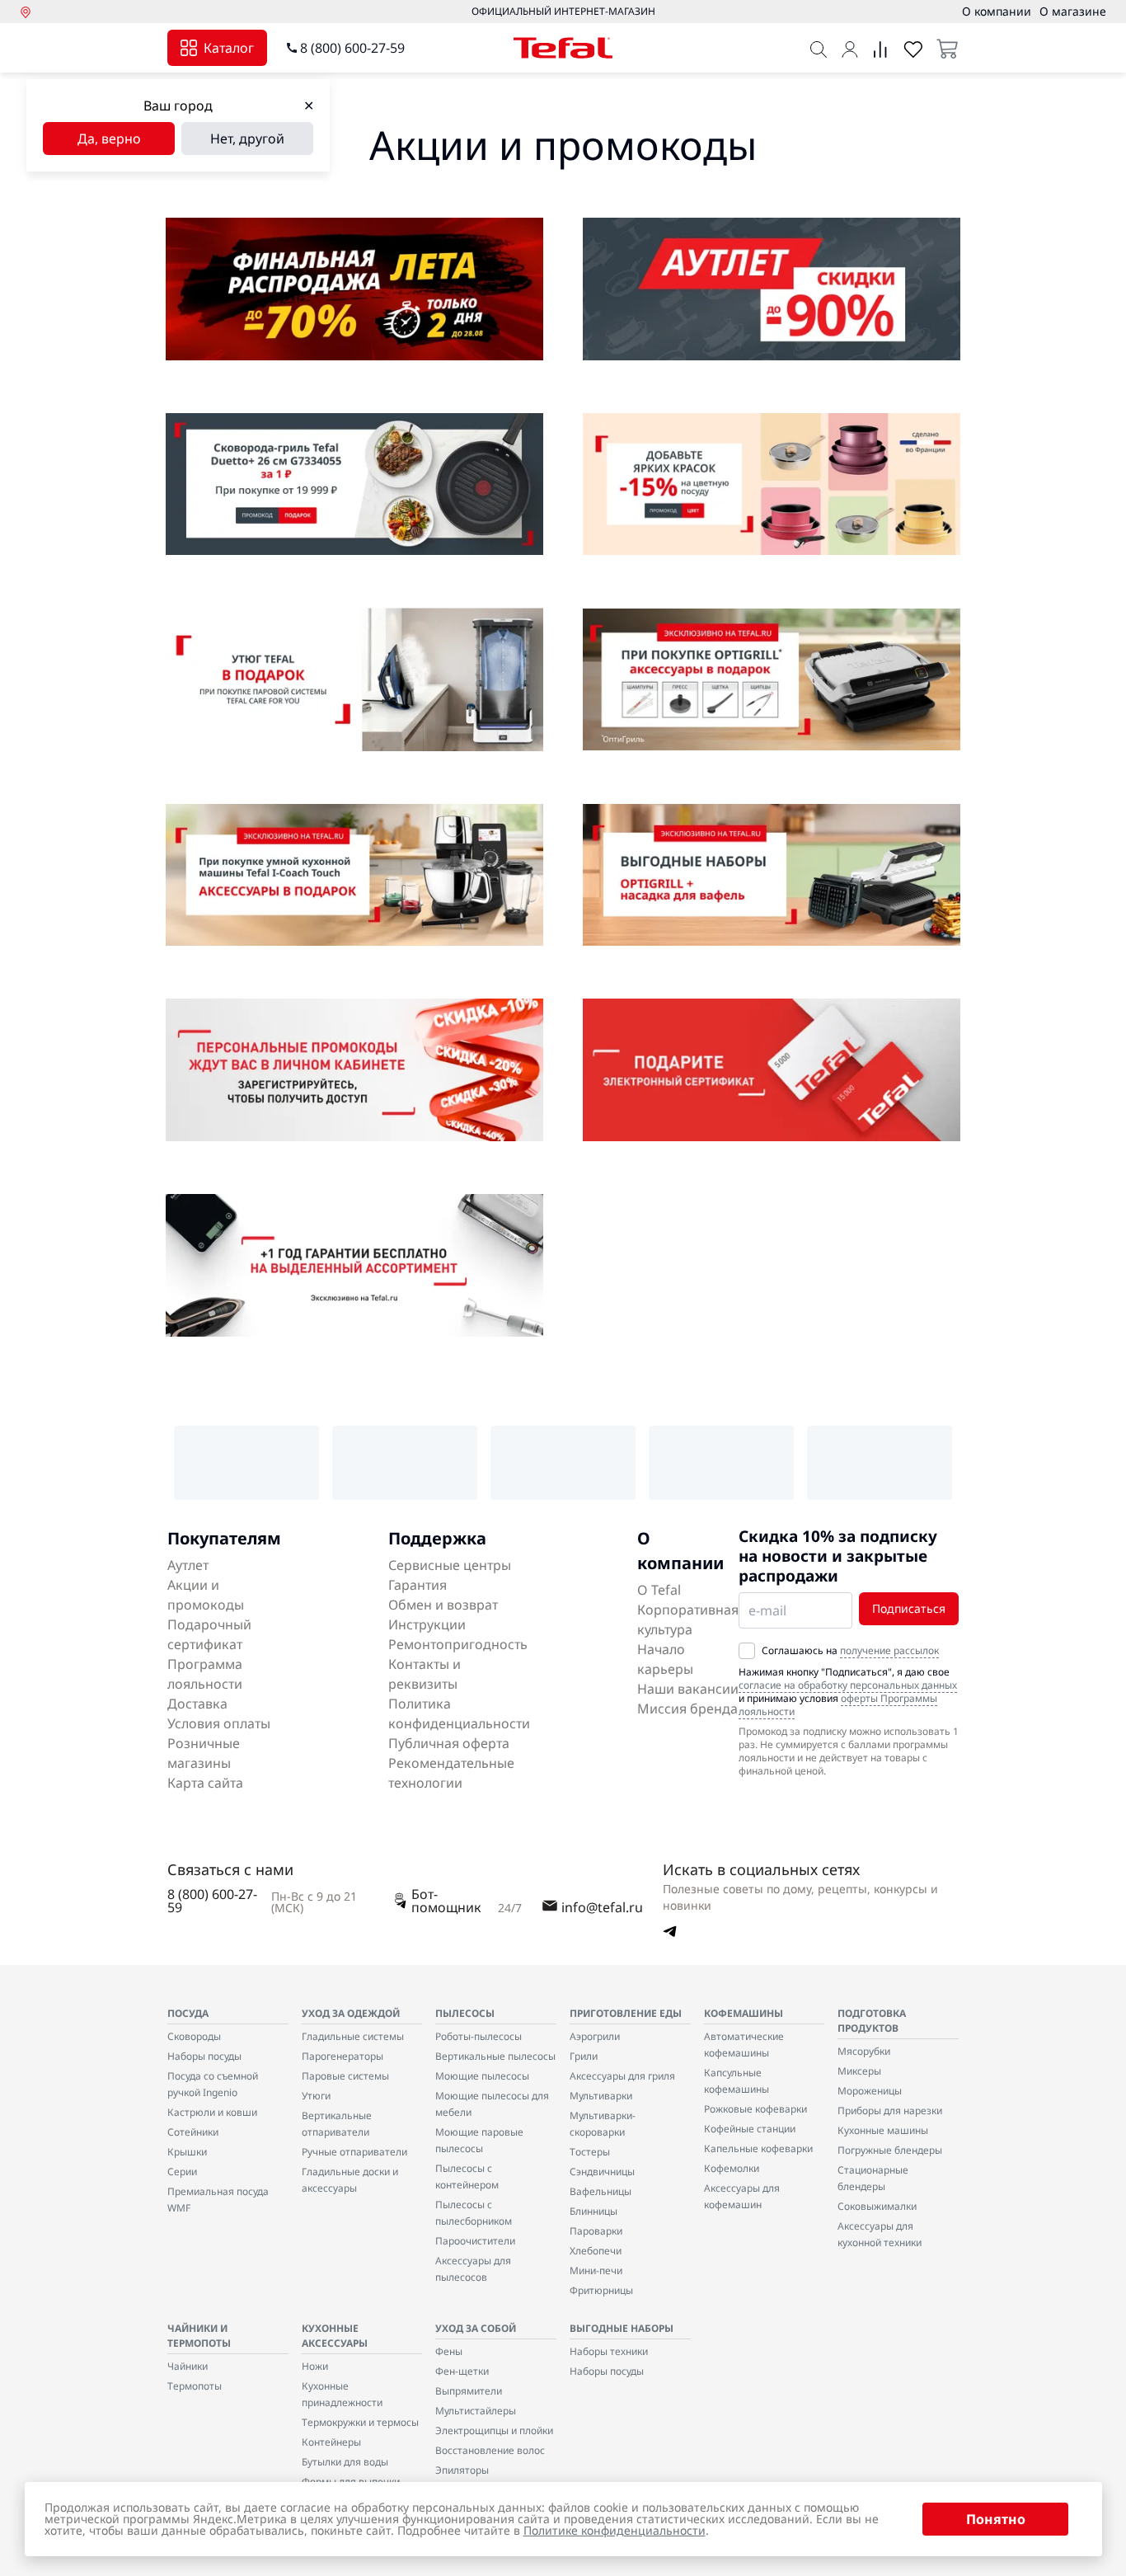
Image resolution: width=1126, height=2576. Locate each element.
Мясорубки (864, 2051)
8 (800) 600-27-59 (352, 48)
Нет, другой (247, 139)
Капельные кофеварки (758, 2148)
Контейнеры (331, 2442)
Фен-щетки (462, 2371)
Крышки (187, 2152)
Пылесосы (465, 2013)
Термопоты (195, 2386)
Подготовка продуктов (872, 2021)
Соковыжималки (877, 2206)
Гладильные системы (353, 2036)
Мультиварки (601, 2096)
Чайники (188, 2366)
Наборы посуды (204, 2056)
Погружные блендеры (890, 2150)
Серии (182, 2172)
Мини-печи (596, 2270)
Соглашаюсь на (850, 1651)
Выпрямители (469, 2391)
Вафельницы (601, 2191)
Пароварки (596, 2231)
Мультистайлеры (476, 2411)
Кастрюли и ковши (212, 2112)
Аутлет (188, 1565)
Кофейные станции (750, 2129)
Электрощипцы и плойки (494, 2430)
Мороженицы (870, 2091)
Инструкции (427, 1624)
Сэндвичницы (602, 2172)
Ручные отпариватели (354, 2152)
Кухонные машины (883, 2130)
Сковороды (194, 2036)
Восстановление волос (490, 2450)
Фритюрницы (601, 2290)
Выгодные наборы (622, 2328)
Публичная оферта (449, 1743)
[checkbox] (747, 1651)
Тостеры (590, 2152)
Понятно (996, 2519)
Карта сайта (205, 1783)
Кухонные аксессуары (335, 2336)
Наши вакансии (688, 1689)
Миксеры (859, 2071)
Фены (449, 2351)
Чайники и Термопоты (199, 2336)
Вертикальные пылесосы (495, 2056)
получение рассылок (889, 1650)
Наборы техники (609, 2351)
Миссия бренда (687, 1709)
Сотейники (193, 2132)
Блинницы (593, 2211)
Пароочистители (475, 2241)
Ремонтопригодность (458, 1644)
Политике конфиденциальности (615, 2530)
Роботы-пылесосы (479, 2036)
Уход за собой (476, 2328)
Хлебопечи (596, 2251)
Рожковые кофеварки (755, 2109)
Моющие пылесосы (482, 2076)
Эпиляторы (462, 2470)
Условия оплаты (219, 1723)
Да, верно (109, 139)
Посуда (188, 2013)
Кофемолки (732, 2168)
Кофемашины (744, 2013)
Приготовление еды (626, 2013)
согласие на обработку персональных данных (848, 1685)
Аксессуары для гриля (622, 2076)
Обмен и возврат (443, 1605)
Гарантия (418, 1585)
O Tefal (659, 1590)
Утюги (316, 2096)
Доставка (197, 1704)
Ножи (315, 2366)
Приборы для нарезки (890, 2111)
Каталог (229, 48)
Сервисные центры (450, 1565)
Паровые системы (345, 2076)
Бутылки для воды (345, 2462)
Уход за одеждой (351, 2013)
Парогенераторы (342, 2056)
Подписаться (909, 1608)
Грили (584, 2056)
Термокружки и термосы (360, 2422)
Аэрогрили (595, 2036)
